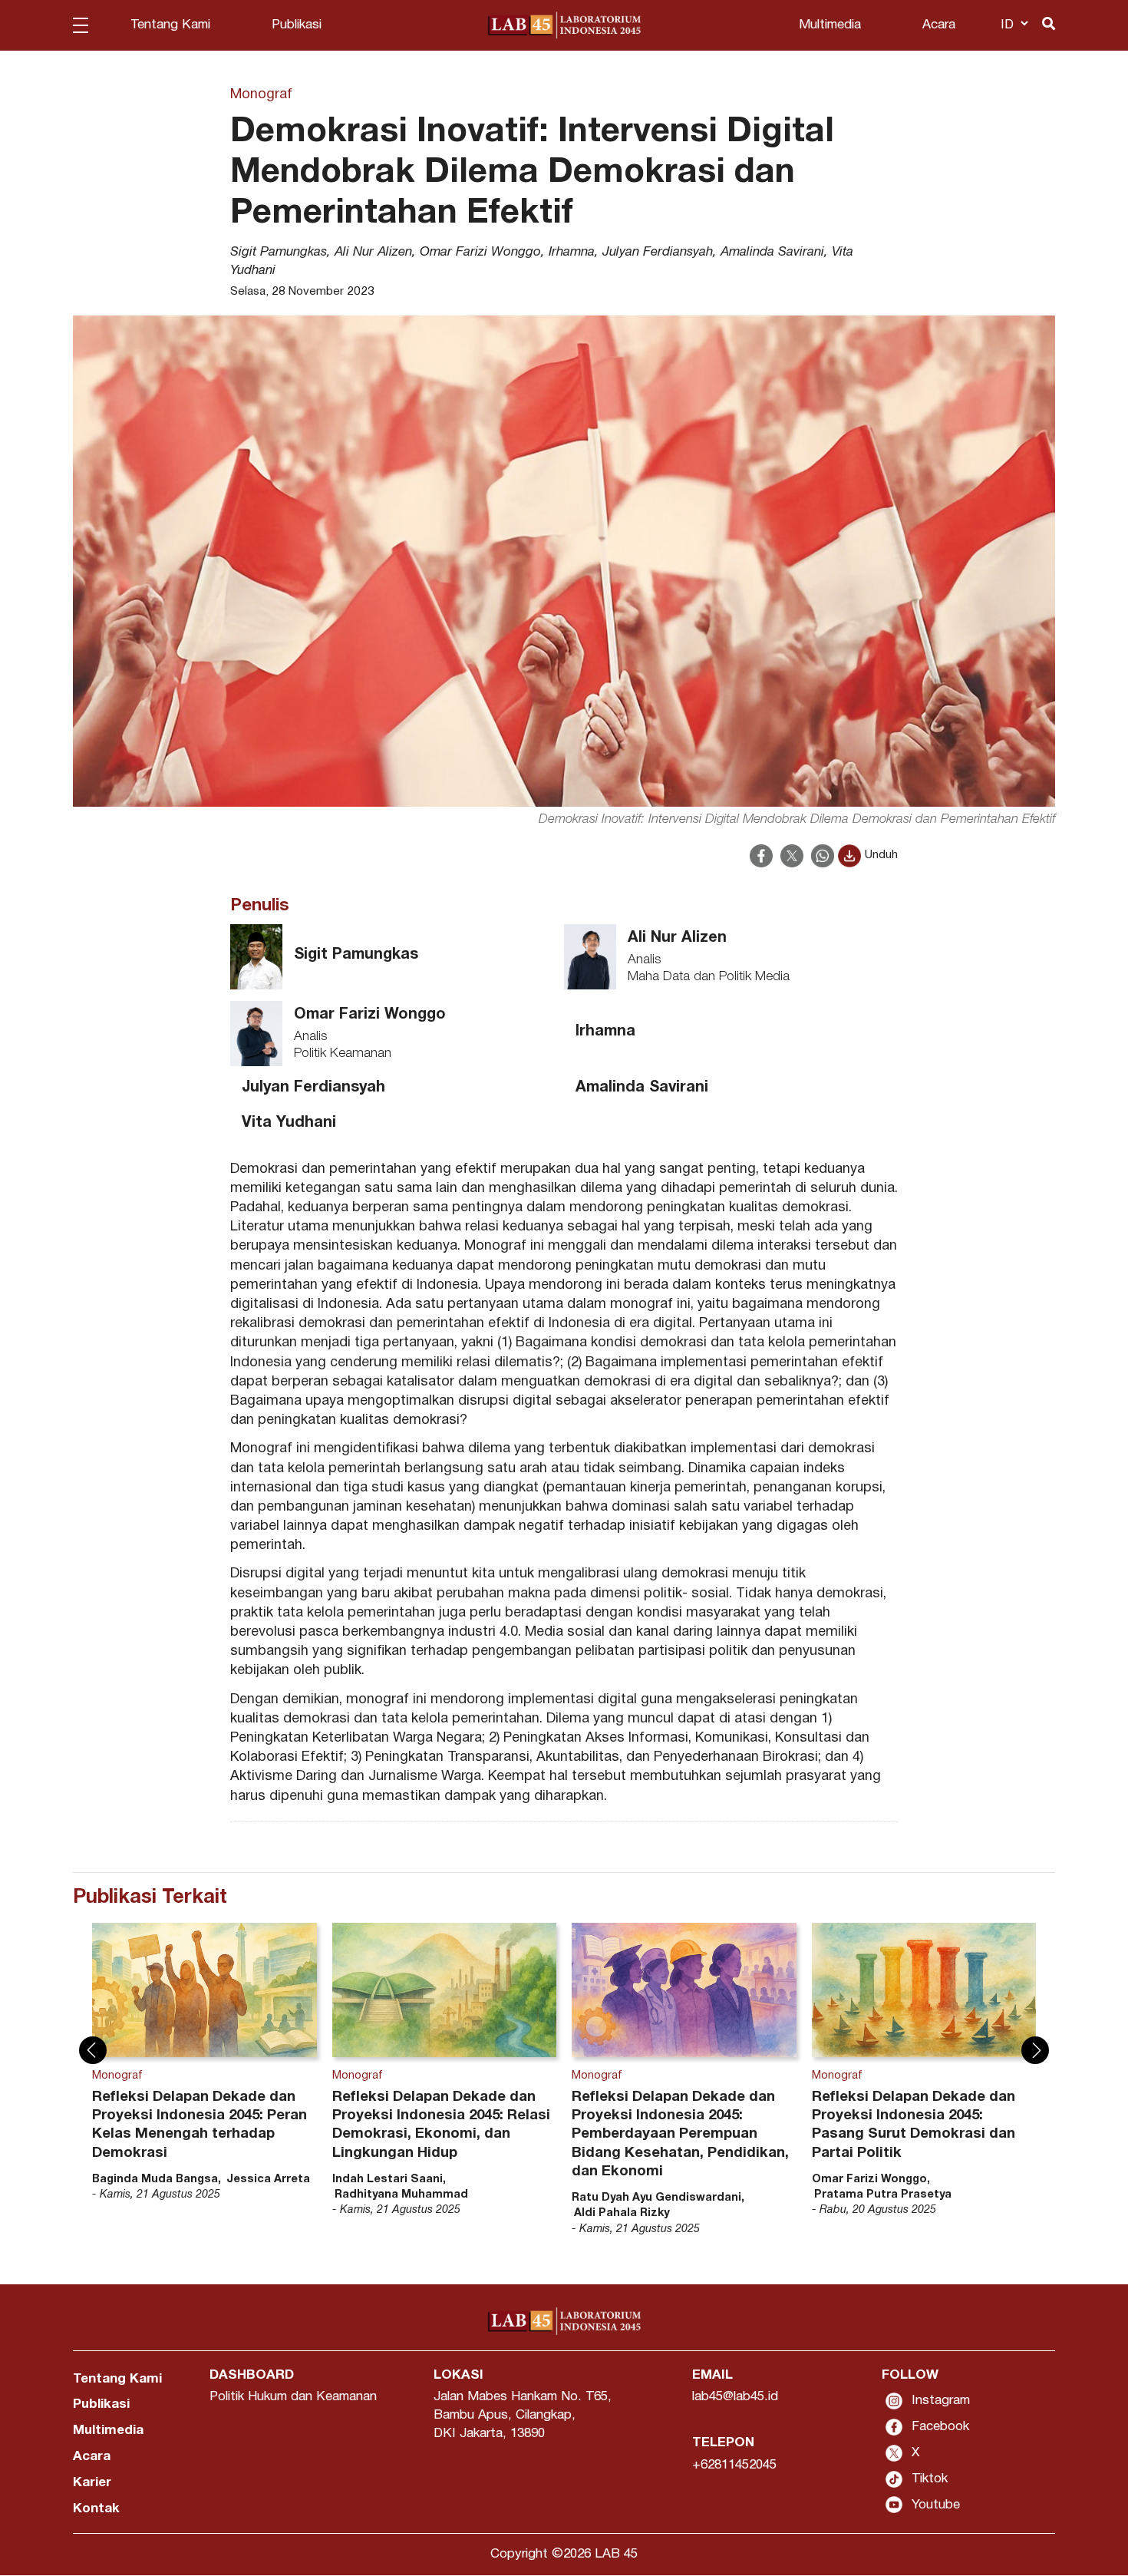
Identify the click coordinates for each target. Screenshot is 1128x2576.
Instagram (941, 2401)
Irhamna (572, 252)
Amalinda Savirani (772, 252)
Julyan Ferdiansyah (658, 252)
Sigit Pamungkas (279, 252)
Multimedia (830, 25)
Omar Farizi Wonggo (480, 252)
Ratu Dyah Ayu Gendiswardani (656, 2198)
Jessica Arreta (268, 2180)
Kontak (96, 2509)
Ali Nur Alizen (373, 252)
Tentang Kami (170, 25)
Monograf (261, 95)
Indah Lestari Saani (388, 2180)
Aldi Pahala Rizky (622, 2213)
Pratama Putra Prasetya (883, 2195)
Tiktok (930, 2479)
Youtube (936, 2505)
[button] (93, 2050)
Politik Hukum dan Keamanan (293, 2397)
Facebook (940, 2427)
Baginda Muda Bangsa (155, 2180)
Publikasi (297, 25)
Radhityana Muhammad (401, 2195)
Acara (939, 25)
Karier (92, 2483)
